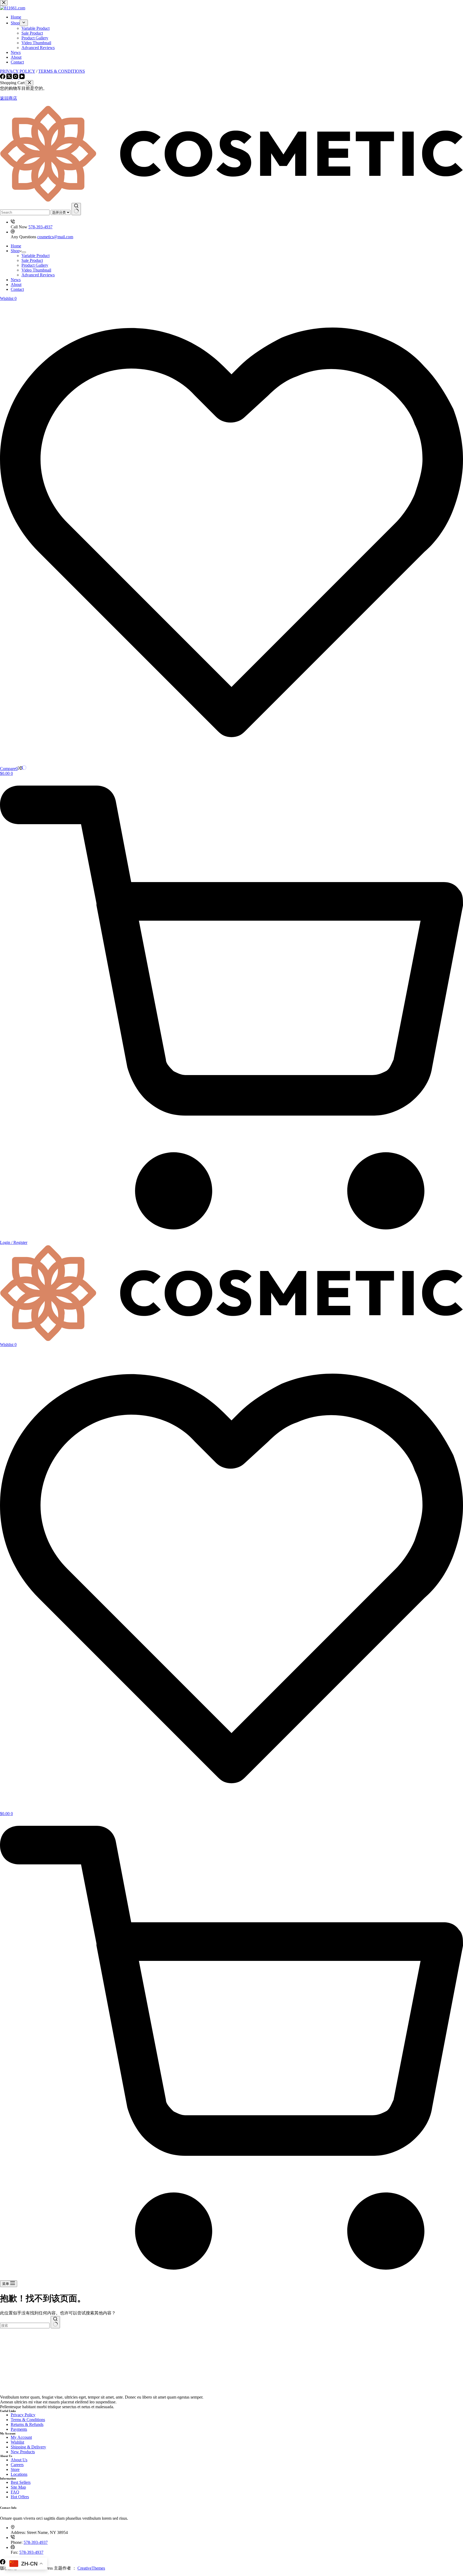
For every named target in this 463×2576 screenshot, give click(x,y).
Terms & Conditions (28, 2420)
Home (16, 246)
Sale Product (32, 260)
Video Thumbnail (36, 270)
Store (15, 2469)
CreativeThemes (91, 2568)
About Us (19, 2460)
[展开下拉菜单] (24, 252)
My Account (21, 2437)
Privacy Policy (23, 2415)
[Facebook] (3, 2563)
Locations (19, 2474)
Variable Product (36, 256)
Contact (17, 289)
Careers (17, 2465)
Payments (19, 2429)
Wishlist (17, 2442)
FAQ (15, 2492)
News (16, 280)
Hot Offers (20, 2497)
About (16, 285)
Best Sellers (21, 2482)
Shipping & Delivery (28, 2447)
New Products (23, 2452)
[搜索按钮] (76, 209)
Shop (15, 251)
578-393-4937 (40, 227)
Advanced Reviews (38, 275)
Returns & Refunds (27, 2424)
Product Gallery (35, 265)
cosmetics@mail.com (55, 237)
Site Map (18, 2487)
